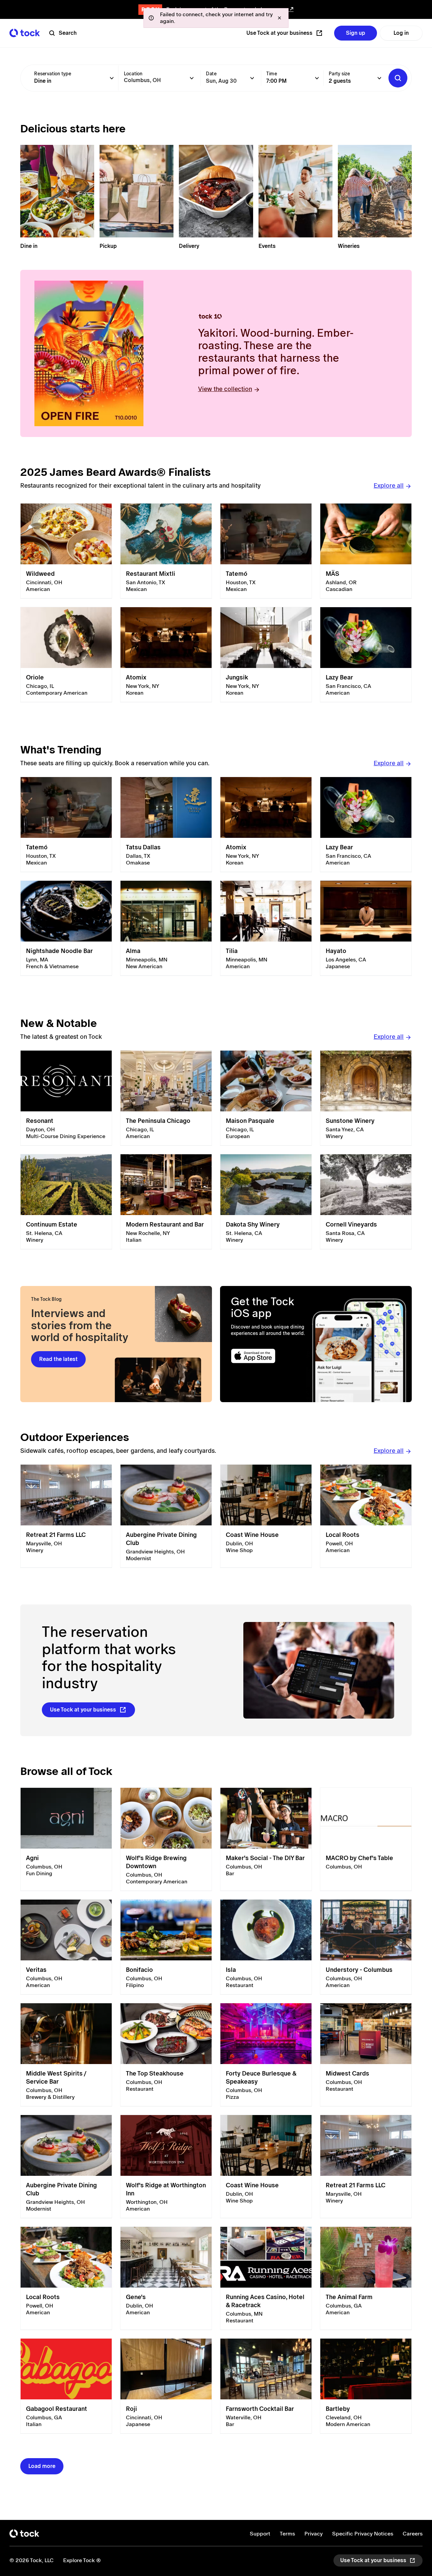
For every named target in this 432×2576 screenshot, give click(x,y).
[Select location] (192, 78)
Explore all (389, 485)
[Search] (398, 78)
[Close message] (279, 18)
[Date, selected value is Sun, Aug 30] (252, 78)
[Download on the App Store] (269, 1356)
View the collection (225, 389)
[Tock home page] (25, 33)
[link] (66, 551)
